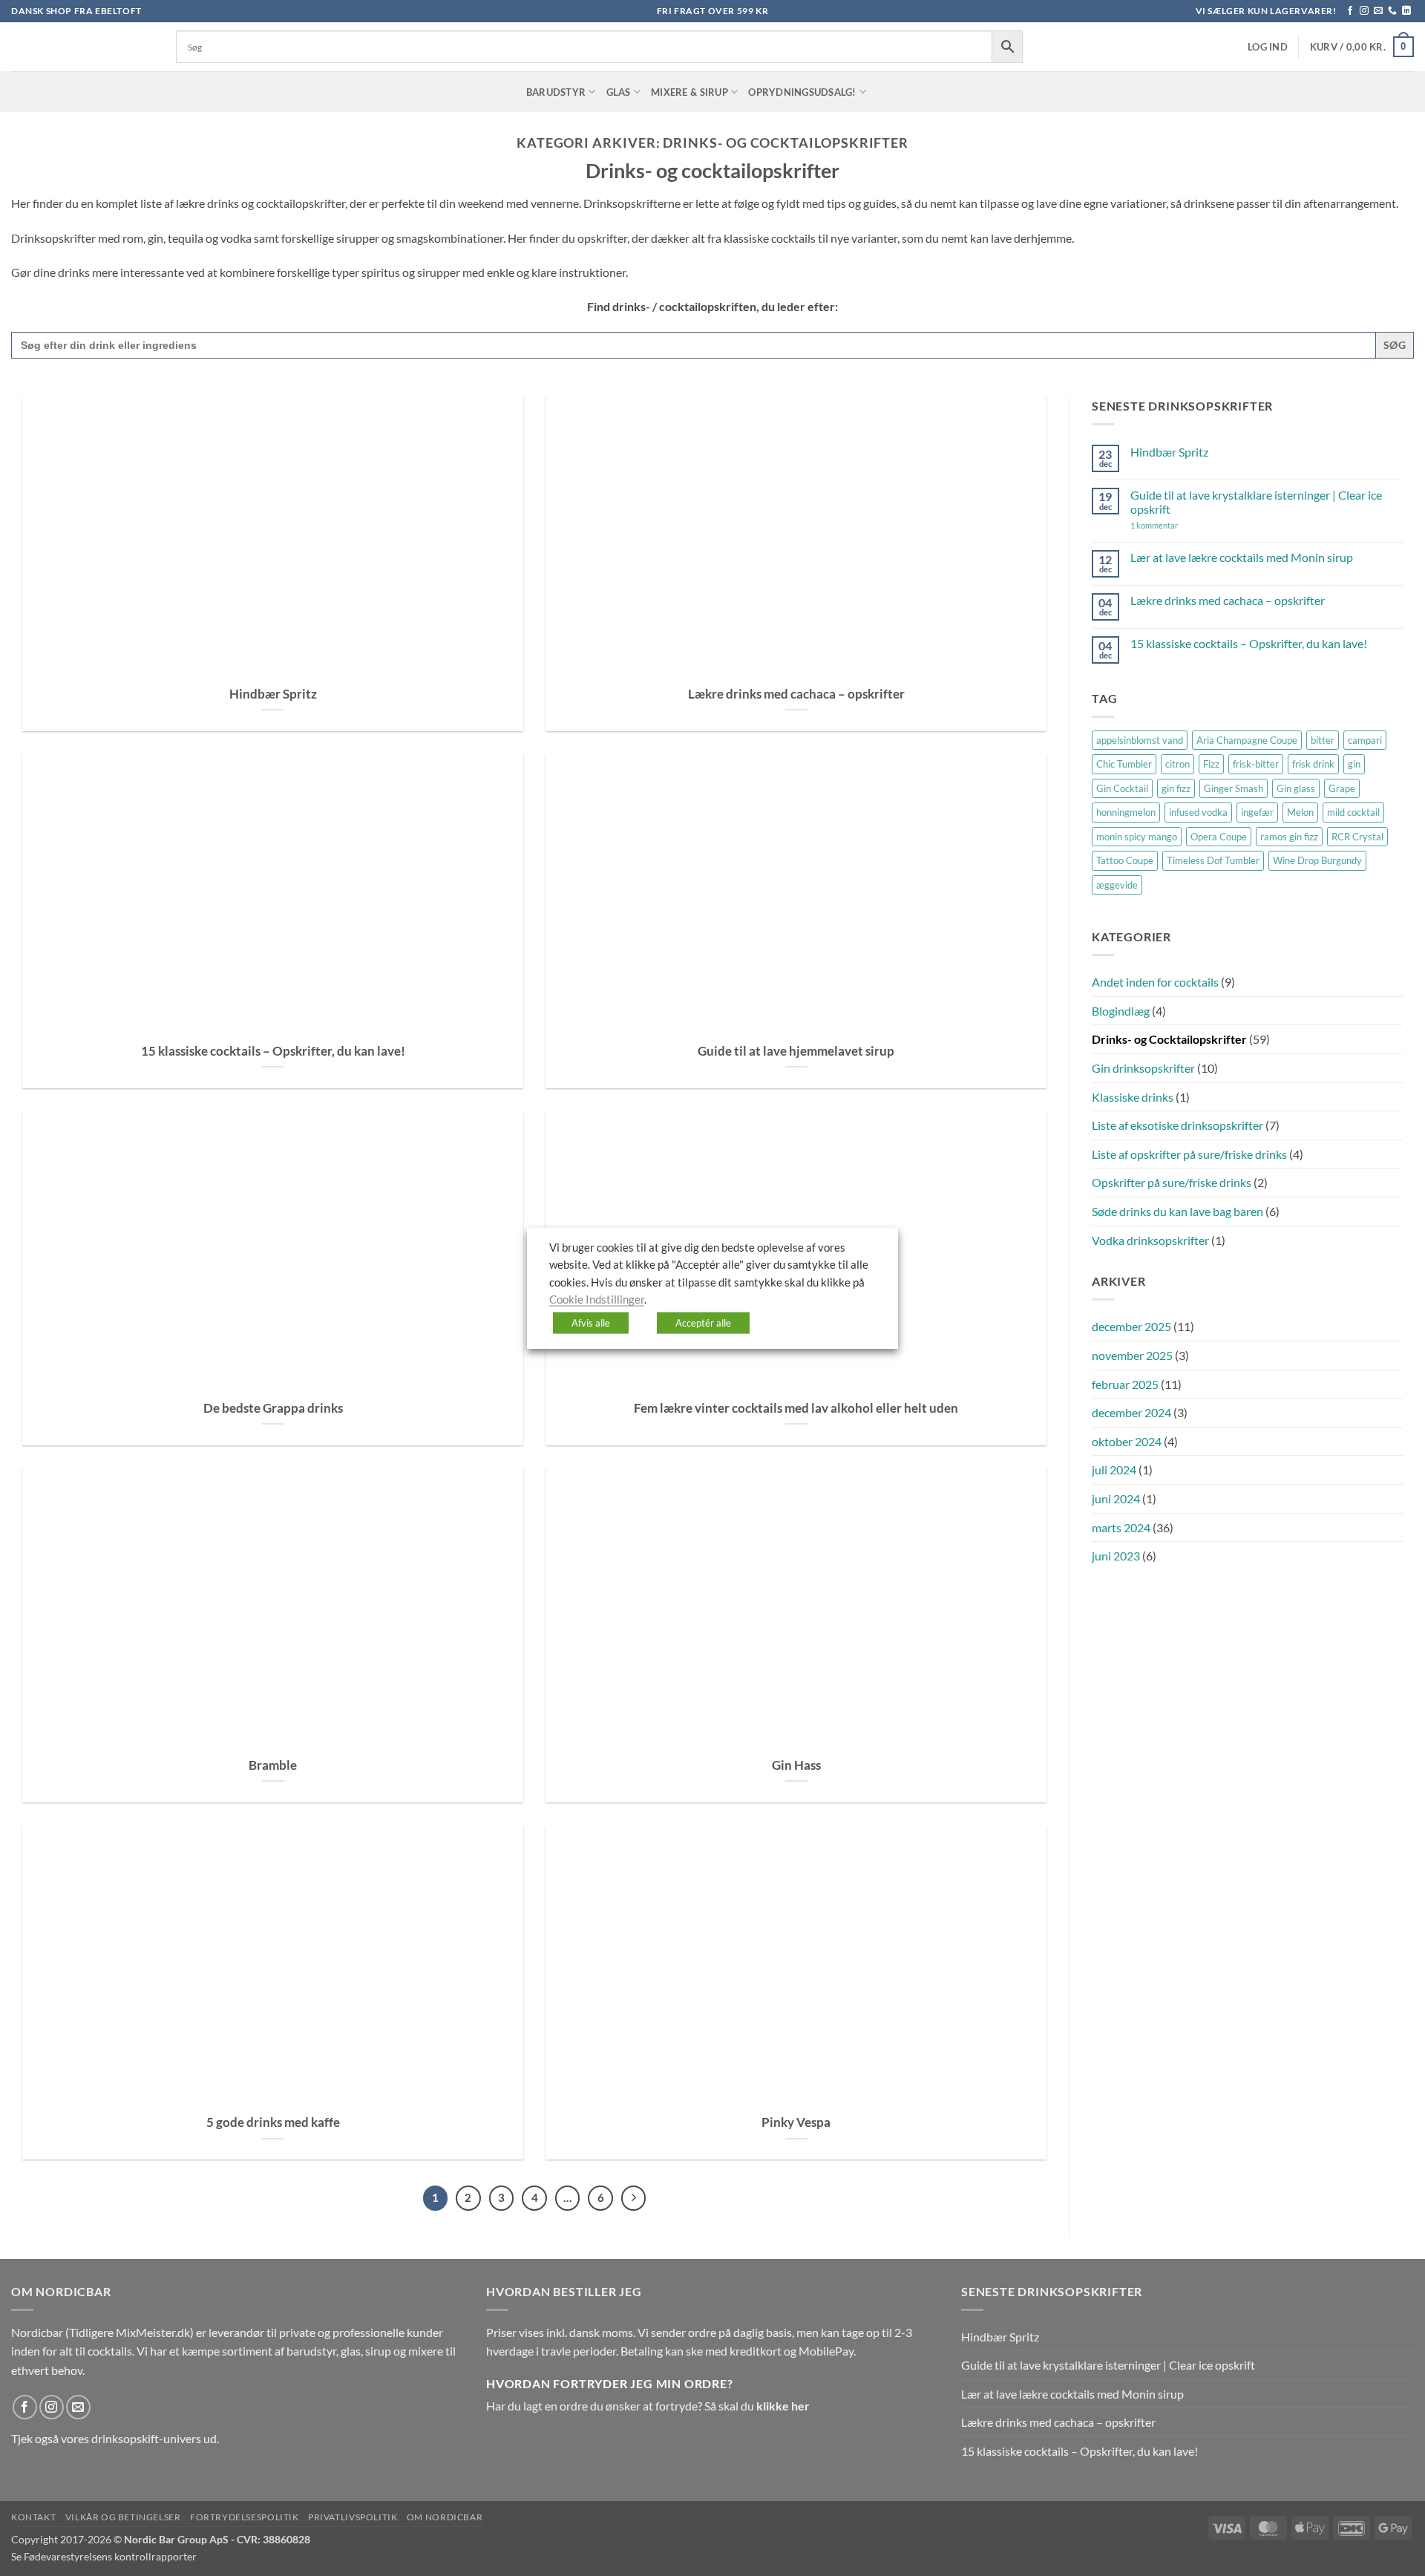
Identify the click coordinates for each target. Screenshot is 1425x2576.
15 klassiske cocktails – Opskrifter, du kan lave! (273, 1051)
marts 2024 (1121, 1527)
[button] (1268, 47)
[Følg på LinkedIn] (1406, 11)
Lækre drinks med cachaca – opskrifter (796, 694)
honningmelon (1126, 812)
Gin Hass (796, 1765)
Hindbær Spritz (273, 694)
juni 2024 (1116, 1498)
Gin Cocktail (1122, 788)
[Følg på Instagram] (1364, 11)
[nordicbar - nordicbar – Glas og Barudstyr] (82, 47)
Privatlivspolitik (353, 2517)
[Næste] (634, 2198)
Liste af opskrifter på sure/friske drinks (1189, 1154)
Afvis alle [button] (591, 1322)
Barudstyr (556, 92)
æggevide (1117, 885)
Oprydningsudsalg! (802, 92)
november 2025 (1132, 1355)
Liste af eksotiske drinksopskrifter (1177, 1125)
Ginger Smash (1234, 788)
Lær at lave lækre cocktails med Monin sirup (1242, 557)
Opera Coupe (1219, 837)
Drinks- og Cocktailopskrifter (1169, 1039)
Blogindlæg (1121, 1011)
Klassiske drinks (1133, 1097)
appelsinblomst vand (1140, 740)
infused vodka (1198, 812)
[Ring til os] (1392, 11)
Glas (619, 92)
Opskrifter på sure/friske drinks (1172, 1182)
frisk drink (1313, 764)
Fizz (1211, 764)
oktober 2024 (1127, 1441)
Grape (1342, 788)
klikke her (783, 2406)
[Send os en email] (1378, 11)
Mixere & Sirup (689, 92)
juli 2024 (1114, 1470)
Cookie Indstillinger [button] (597, 1300)
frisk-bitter (1256, 764)
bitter (1323, 740)
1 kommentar (1176, 525)
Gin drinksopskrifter (1143, 1068)
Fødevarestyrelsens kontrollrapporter (110, 2556)
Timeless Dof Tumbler (1213, 860)
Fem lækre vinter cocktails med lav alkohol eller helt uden (796, 1408)
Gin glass (1296, 788)
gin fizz (1176, 788)
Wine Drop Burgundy (1317, 860)
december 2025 (1131, 1326)
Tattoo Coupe (1125, 860)
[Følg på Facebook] (1350, 11)
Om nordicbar (445, 2517)
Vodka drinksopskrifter (1150, 1240)
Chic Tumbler (1124, 764)
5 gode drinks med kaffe (273, 2122)
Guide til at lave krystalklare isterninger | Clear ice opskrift (1256, 502)
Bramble (273, 1765)
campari (1365, 740)
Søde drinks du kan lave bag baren (1177, 1211)
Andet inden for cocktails (1155, 982)
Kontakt (33, 2517)
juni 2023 (1116, 1556)
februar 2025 (1125, 1384)
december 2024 (1131, 1412)
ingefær (1257, 812)
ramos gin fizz (1289, 837)
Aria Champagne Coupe (1247, 740)
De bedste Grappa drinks (273, 1408)
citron (1177, 764)
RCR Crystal (1357, 837)
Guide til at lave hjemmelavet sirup (796, 1051)
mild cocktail (1353, 812)
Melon (1300, 812)
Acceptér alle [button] (703, 1322)
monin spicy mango (1137, 837)
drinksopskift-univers (146, 2438)
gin (1354, 764)
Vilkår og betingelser (123, 2517)
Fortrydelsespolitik (245, 2517)
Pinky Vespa (796, 2122)
